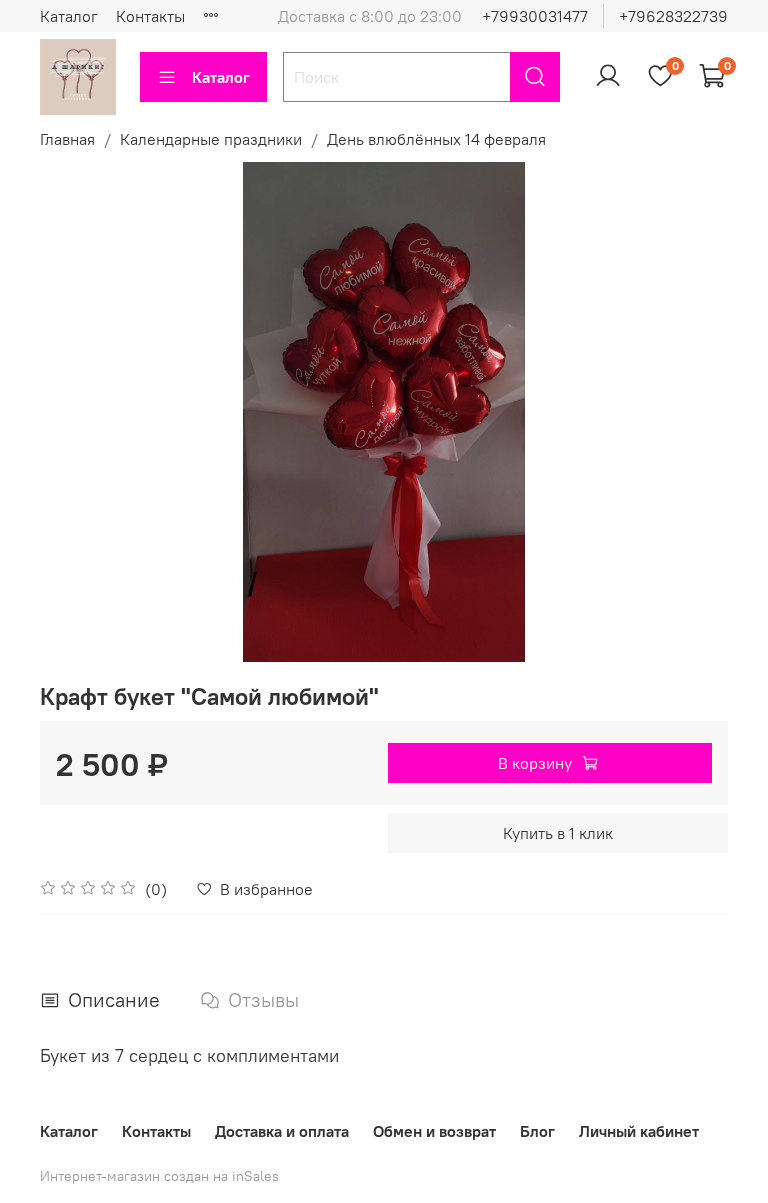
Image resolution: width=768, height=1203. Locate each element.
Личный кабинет (639, 1131)
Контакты (150, 16)
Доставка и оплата (282, 1131)
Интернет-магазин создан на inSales (159, 1176)
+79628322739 (673, 16)
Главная (67, 139)
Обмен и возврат (434, 1131)
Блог (537, 1131)
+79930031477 (535, 16)
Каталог (69, 16)
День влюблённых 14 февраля (436, 139)
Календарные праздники (211, 139)
